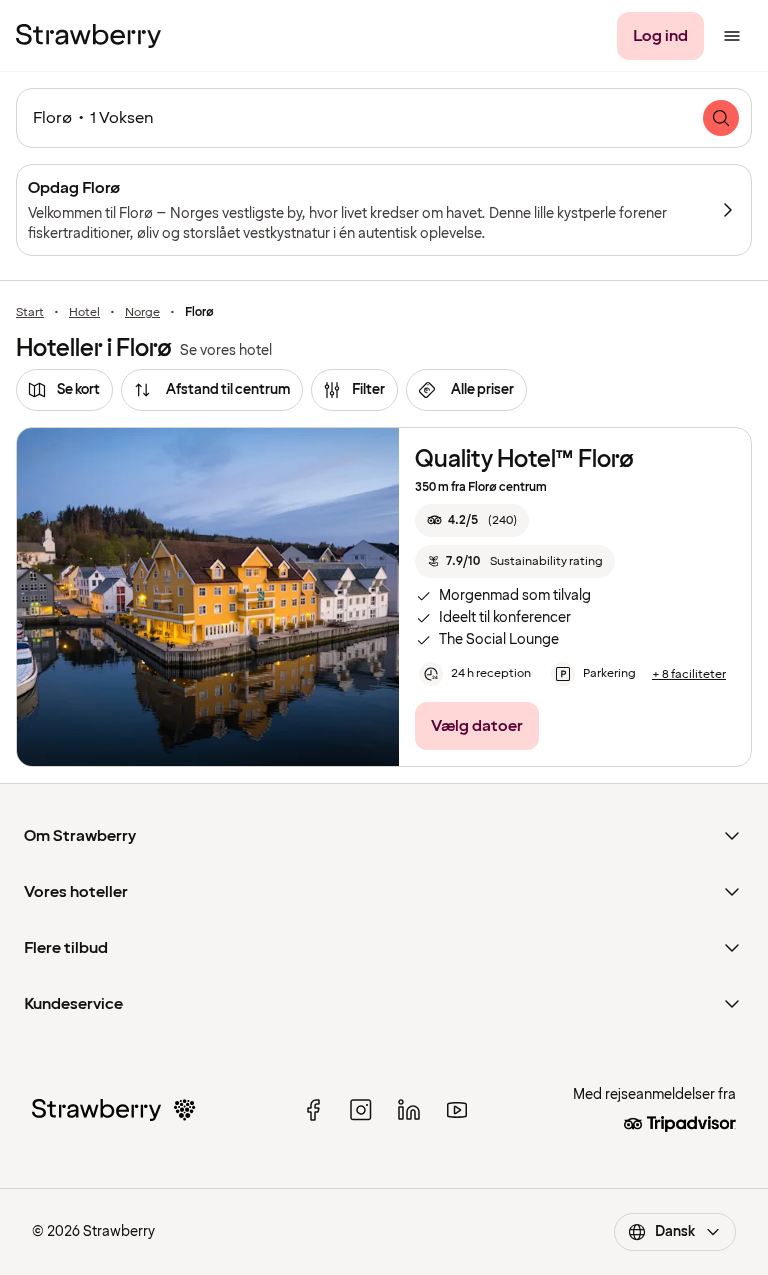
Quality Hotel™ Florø (524, 459)
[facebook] (313, 1110)
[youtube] (457, 1110)
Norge (142, 313)
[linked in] (409, 1110)
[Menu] (732, 36)
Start (30, 313)
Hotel (84, 313)
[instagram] (361, 1110)
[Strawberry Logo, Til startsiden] (88, 36)
